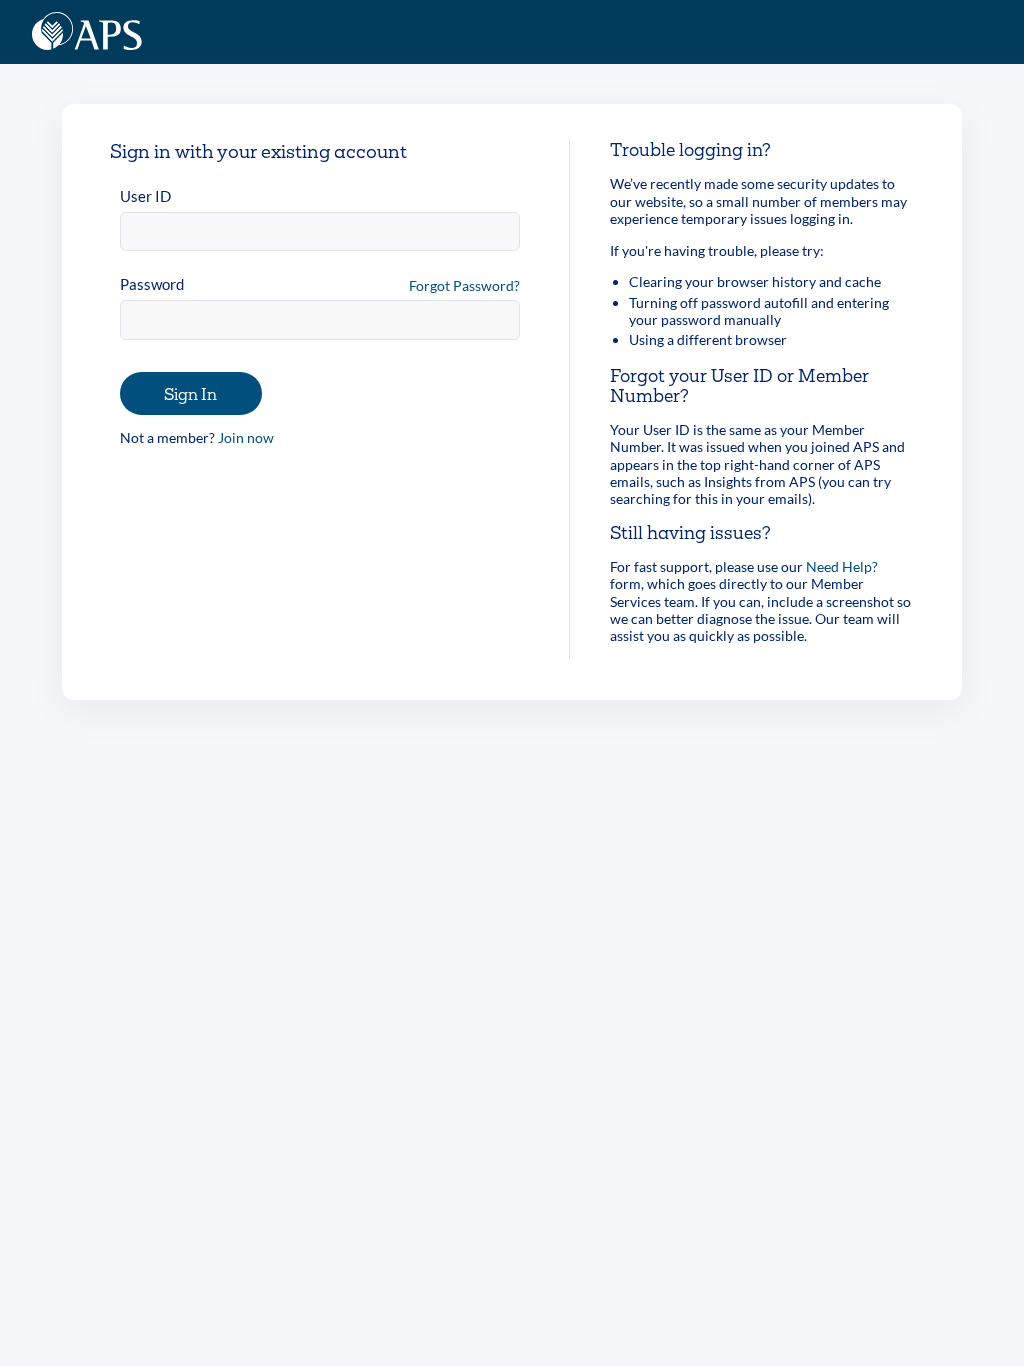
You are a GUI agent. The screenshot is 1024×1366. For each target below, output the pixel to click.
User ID (145, 196)
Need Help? (842, 566)
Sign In (190, 393)
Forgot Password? (464, 285)
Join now (246, 437)
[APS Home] (87, 32)
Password (152, 284)
